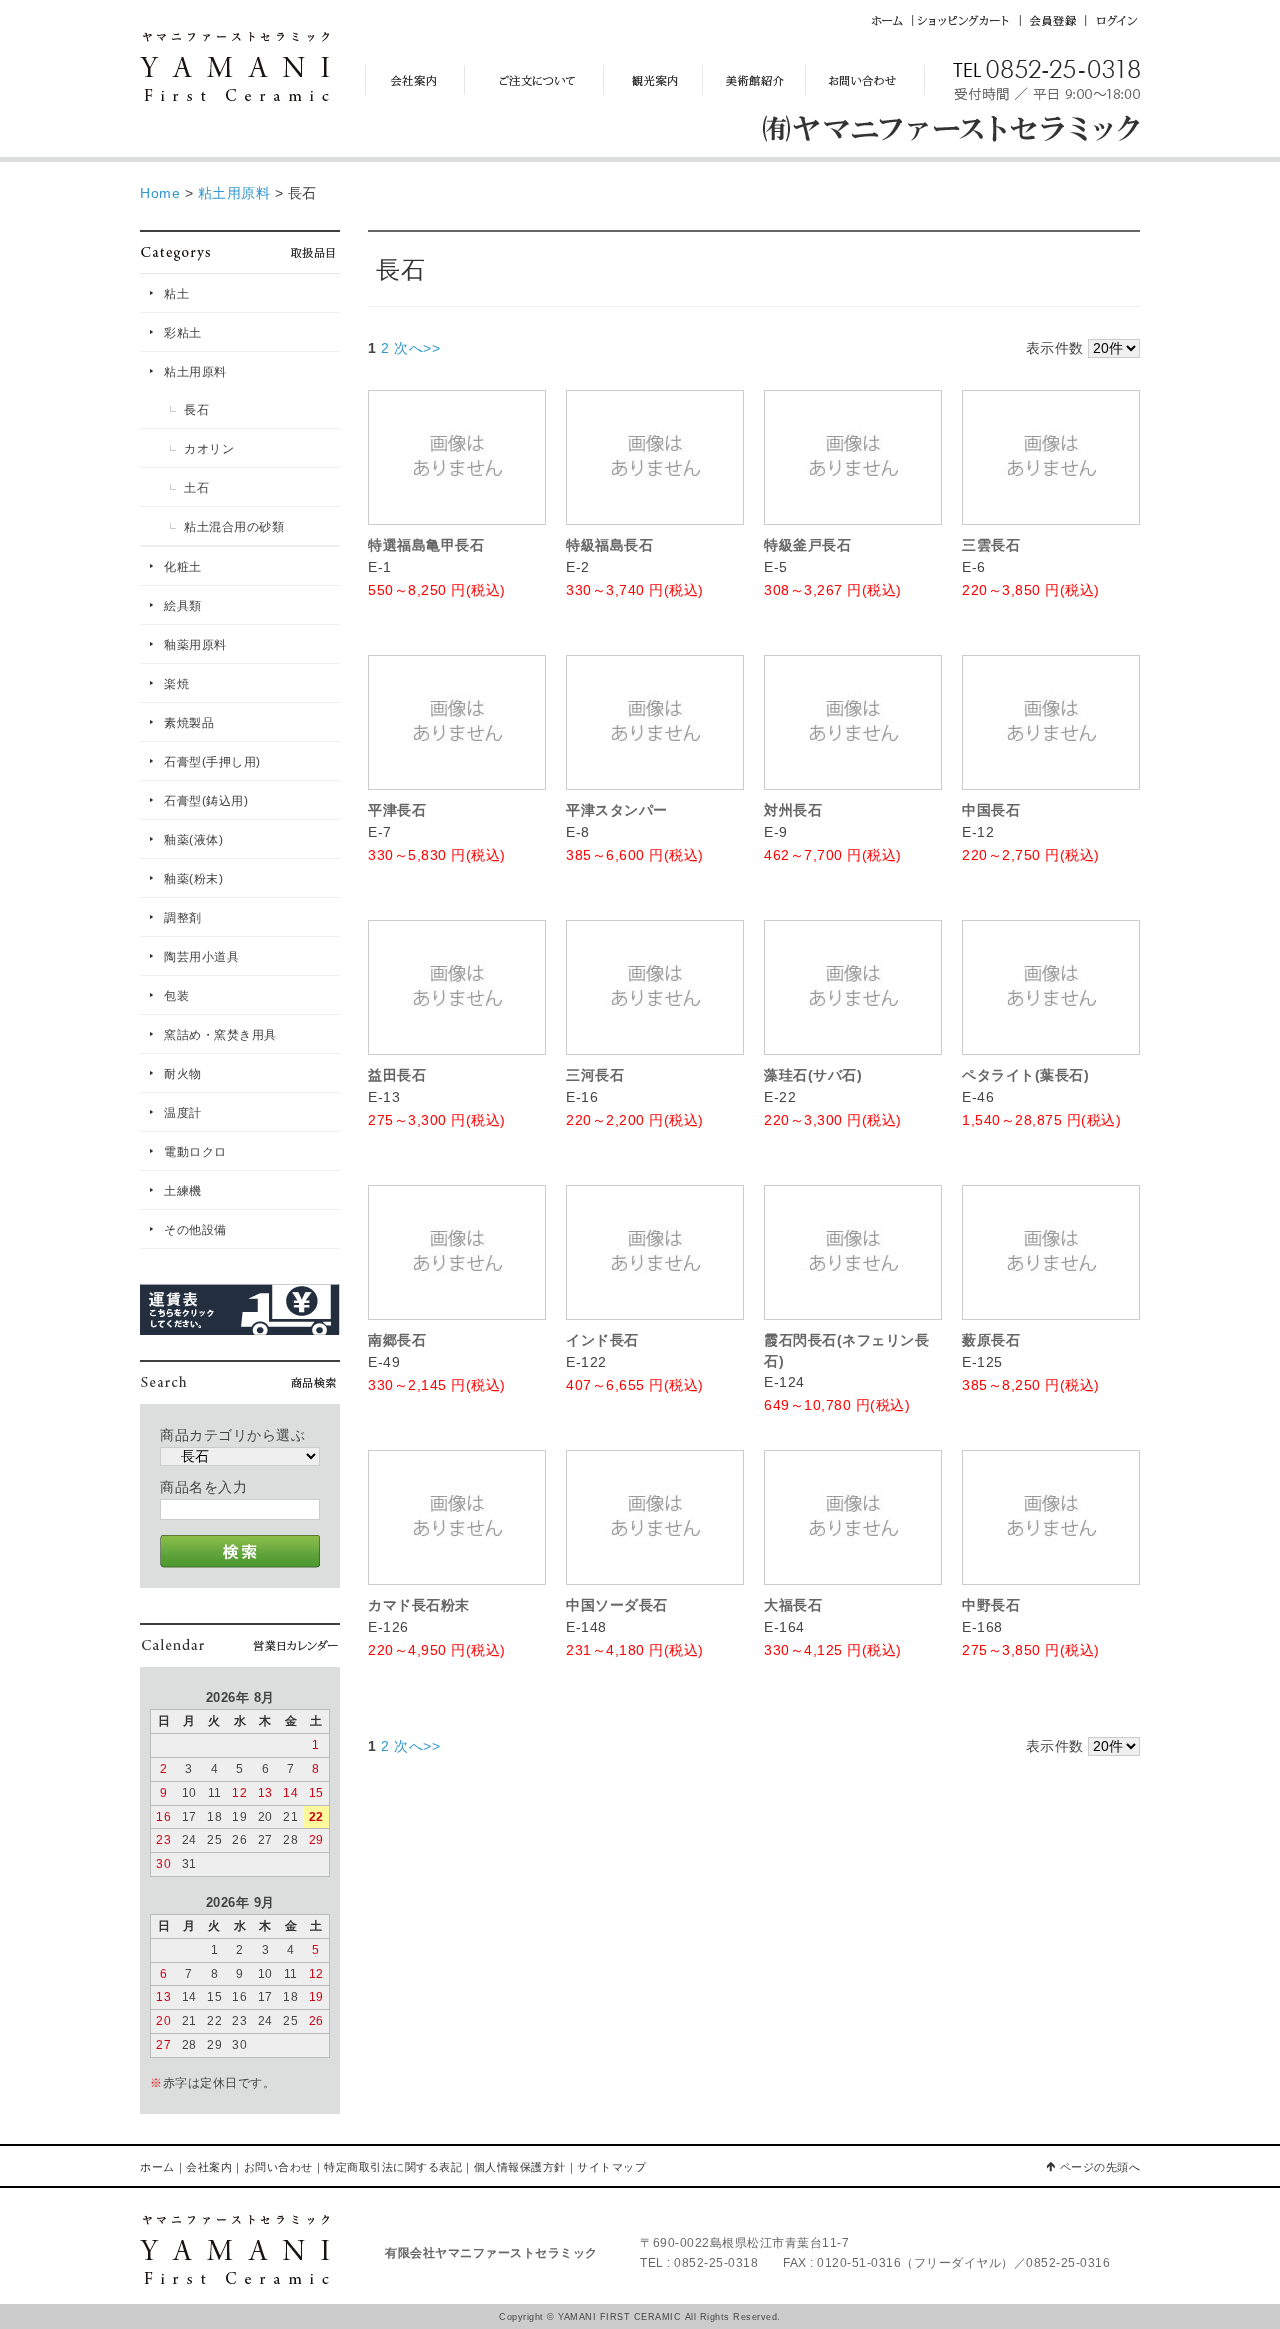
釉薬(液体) (193, 840)
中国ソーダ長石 (617, 1605)
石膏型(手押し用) (212, 762)
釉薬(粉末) (193, 879)
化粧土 (183, 567)
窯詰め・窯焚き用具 (220, 1035)
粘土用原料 (195, 372)
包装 (176, 996)
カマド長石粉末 (419, 1605)
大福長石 (793, 1605)
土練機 (183, 1191)
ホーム (157, 2167)
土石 (196, 488)
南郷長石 (397, 1340)
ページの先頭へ (1100, 2167)
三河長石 (595, 1075)
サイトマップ (611, 2167)
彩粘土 (183, 333)
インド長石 (602, 1340)
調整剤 (183, 918)
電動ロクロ (195, 1152)
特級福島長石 (609, 545)
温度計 (183, 1113)
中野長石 (991, 1605)
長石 (196, 410)
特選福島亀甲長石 (426, 545)
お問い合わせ (278, 2167)
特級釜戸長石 (807, 545)
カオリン (209, 449)
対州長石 (793, 810)
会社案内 (209, 2167)
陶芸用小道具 (201, 957)
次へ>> (417, 348)
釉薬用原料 (195, 645)
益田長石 (397, 1075)
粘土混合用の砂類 (234, 527)
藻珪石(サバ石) (813, 1075)
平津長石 (397, 810)
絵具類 (183, 606)
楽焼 (176, 684)
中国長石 (991, 810)
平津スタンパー (617, 810)
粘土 (176, 294)
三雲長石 (991, 545)
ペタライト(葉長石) (1025, 1075)
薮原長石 (991, 1340)
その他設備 (195, 1230)
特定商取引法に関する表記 (393, 2167)
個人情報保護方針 (520, 2167)
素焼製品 (189, 723)
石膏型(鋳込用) (206, 801)
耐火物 (183, 1074)
